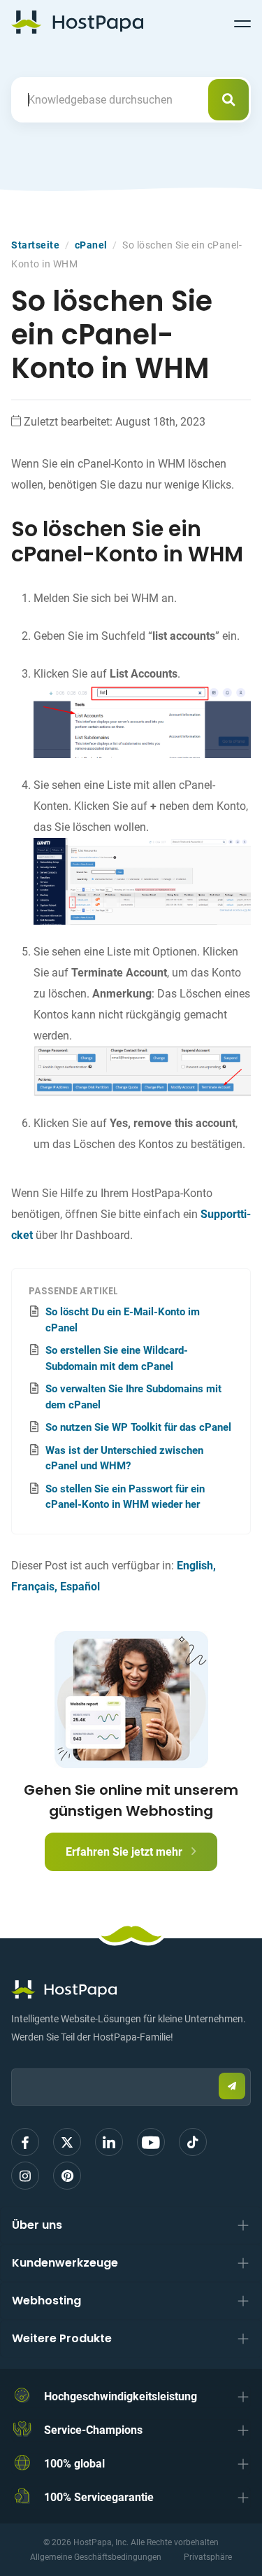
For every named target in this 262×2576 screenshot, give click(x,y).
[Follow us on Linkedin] (109, 2142)
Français (33, 1587)
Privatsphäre (208, 2557)
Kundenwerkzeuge (65, 2263)
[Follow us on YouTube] (151, 2142)
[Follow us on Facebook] (25, 2142)
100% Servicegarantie (99, 2497)
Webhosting (46, 2301)
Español (80, 1587)
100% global (74, 2464)
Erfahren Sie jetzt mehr (125, 1852)
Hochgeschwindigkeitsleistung (121, 2396)
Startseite (35, 245)
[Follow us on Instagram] (25, 2176)
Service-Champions (93, 2430)
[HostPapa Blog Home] (77, 22)
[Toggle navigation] (242, 22)
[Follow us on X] (67, 2142)
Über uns (37, 2225)
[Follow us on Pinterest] (67, 2176)
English (195, 1566)
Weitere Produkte (62, 2338)
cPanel (91, 245)
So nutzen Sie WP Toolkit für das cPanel (138, 1427)
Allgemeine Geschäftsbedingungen (96, 2557)
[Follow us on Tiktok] (193, 2142)
